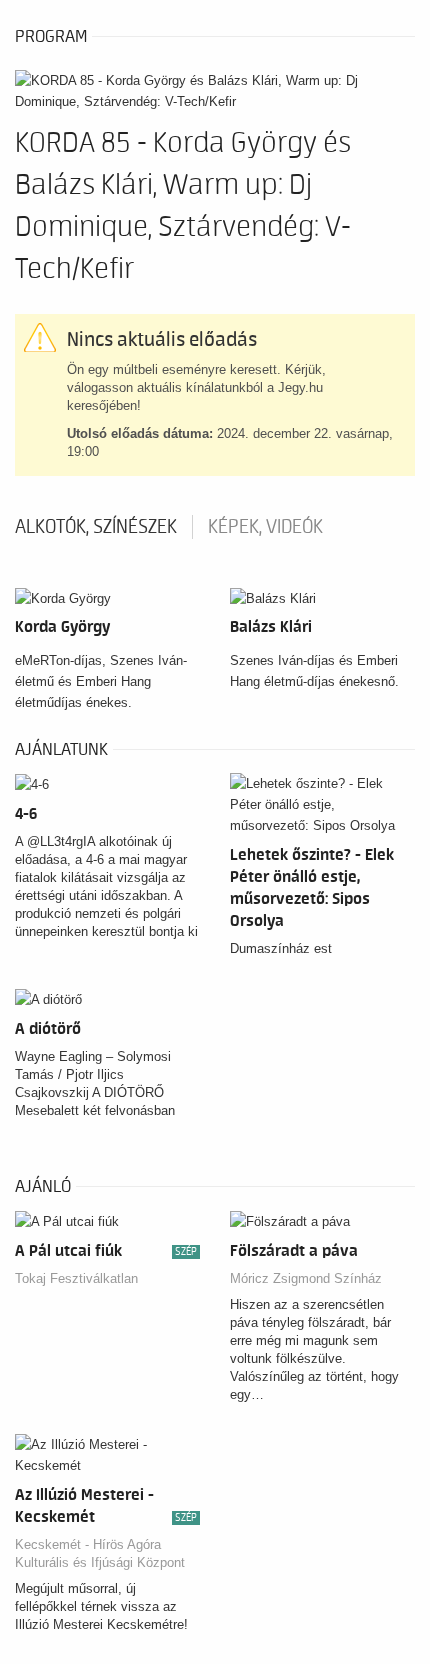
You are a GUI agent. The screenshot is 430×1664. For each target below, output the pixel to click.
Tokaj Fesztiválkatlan (76, 1278)
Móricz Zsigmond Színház (306, 1278)
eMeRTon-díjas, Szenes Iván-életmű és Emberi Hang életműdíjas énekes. (101, 681)
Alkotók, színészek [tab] (96, 527)
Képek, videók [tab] (265, 527)
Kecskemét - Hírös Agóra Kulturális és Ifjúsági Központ (100, 1553)
